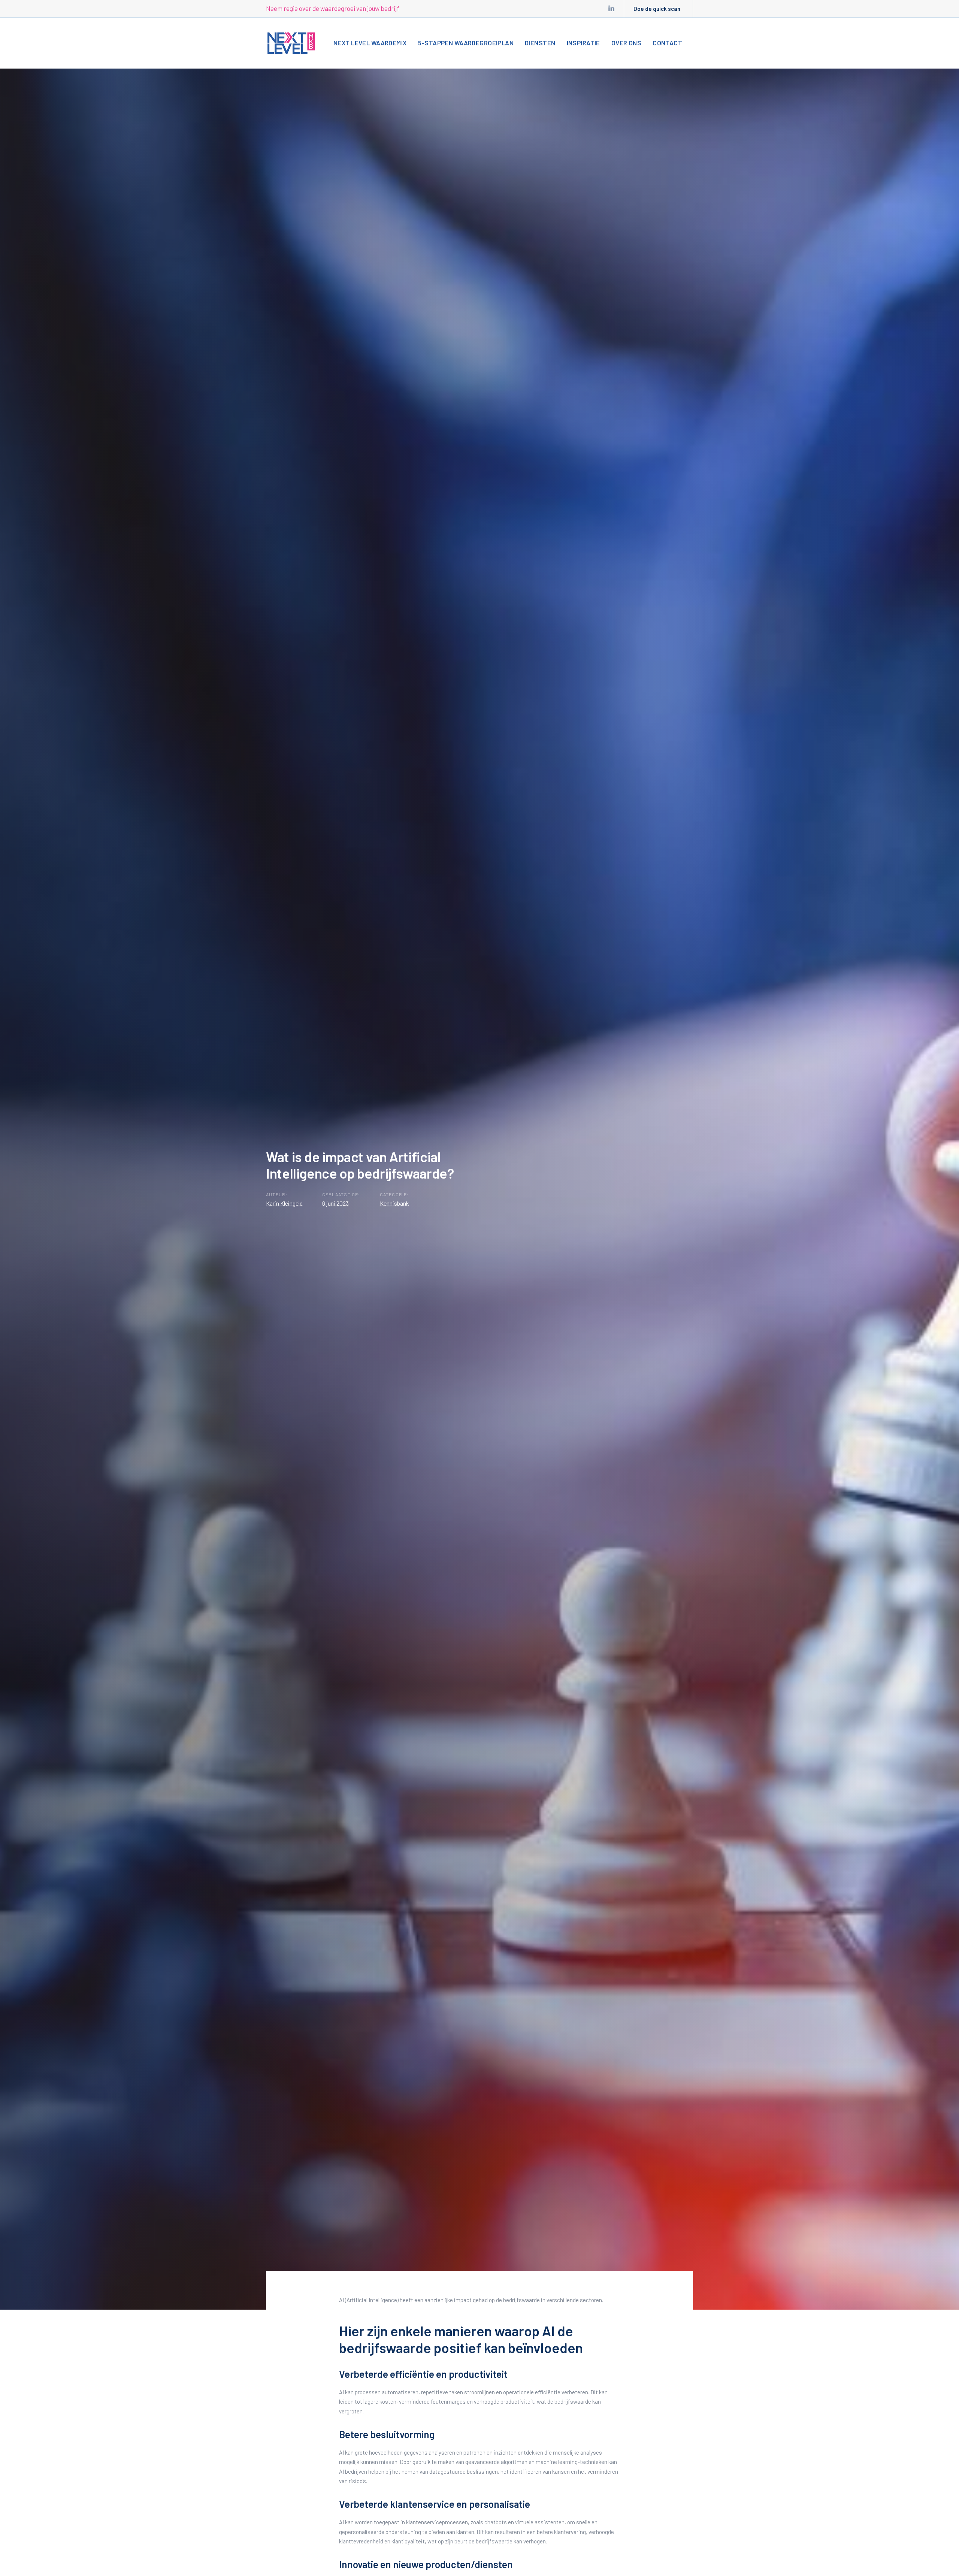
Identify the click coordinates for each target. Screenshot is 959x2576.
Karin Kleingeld (284, 1203)
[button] (701, 42)
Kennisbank (394, 1203)
